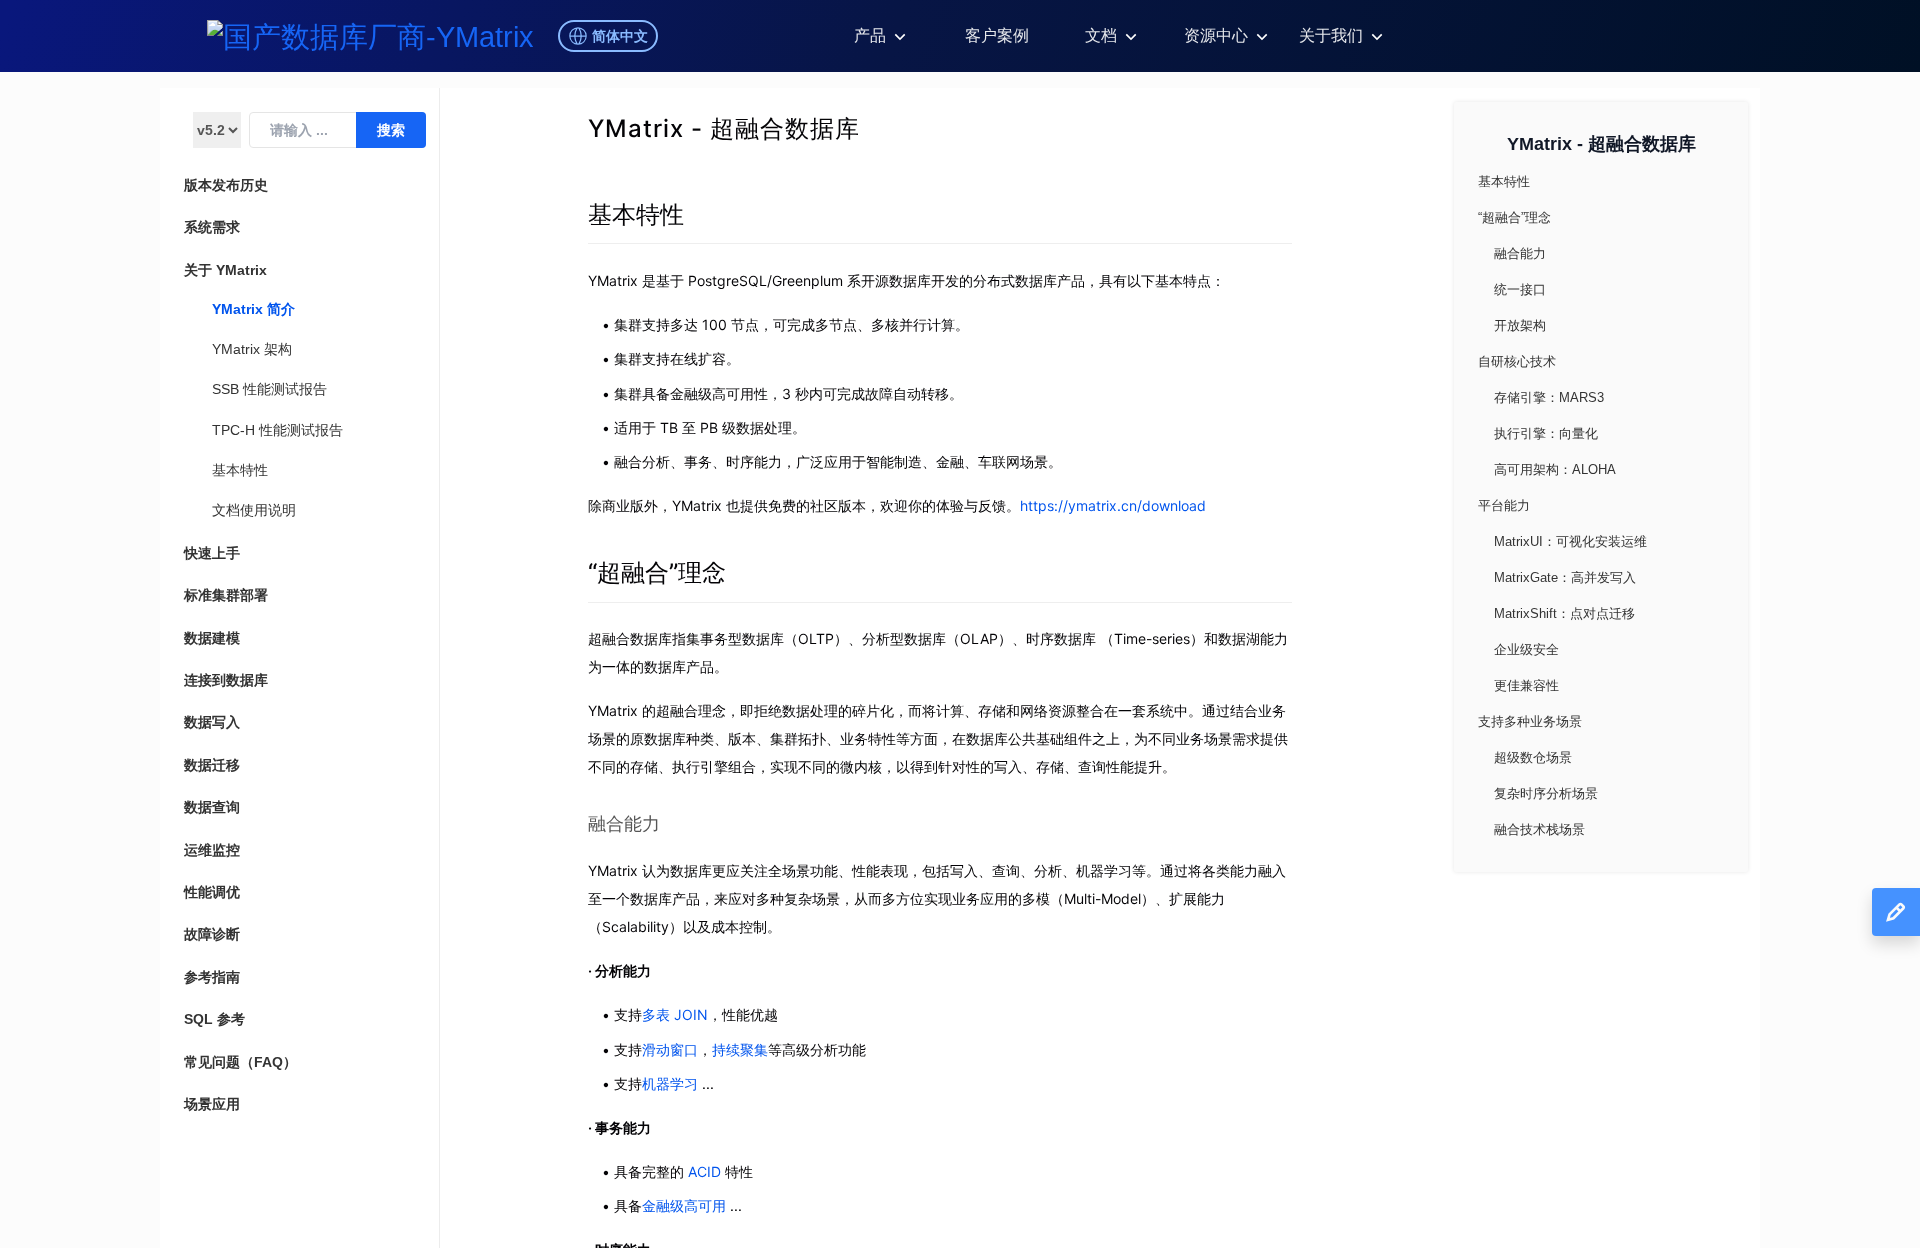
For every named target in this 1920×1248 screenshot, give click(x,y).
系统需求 (212, 227)
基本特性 (240, 470)
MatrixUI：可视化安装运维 (1570, 541)
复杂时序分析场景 (1546, 793)
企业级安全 (1526, 649)
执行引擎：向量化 (1546, 433)
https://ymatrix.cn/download (1113, 505)
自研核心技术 (1517, 361)
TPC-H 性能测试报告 (277, 430)
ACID (704, 1171)
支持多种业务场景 (1530, 721)
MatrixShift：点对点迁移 (1564, 613)
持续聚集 (740, 1049)
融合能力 (624, 823)
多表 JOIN (675, 1014)
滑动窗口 (670, 1049)
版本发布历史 (226, 185)
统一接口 (1520, 289)
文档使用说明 (254, 510)
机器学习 (670, 1083)
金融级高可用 (684, 1205)
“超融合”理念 (657, 572)
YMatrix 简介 (253, 309)
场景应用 (212, 1104)
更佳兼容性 (1526, 685)
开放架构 (1520, 325)
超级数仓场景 (1533, 757)
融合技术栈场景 (1539, 829)
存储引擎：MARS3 (1549, 397)
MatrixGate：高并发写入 (1565, 577)
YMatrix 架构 (252, 349)
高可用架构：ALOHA (1555, 469)
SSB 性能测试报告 (269, 389)
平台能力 (1504, 505)
